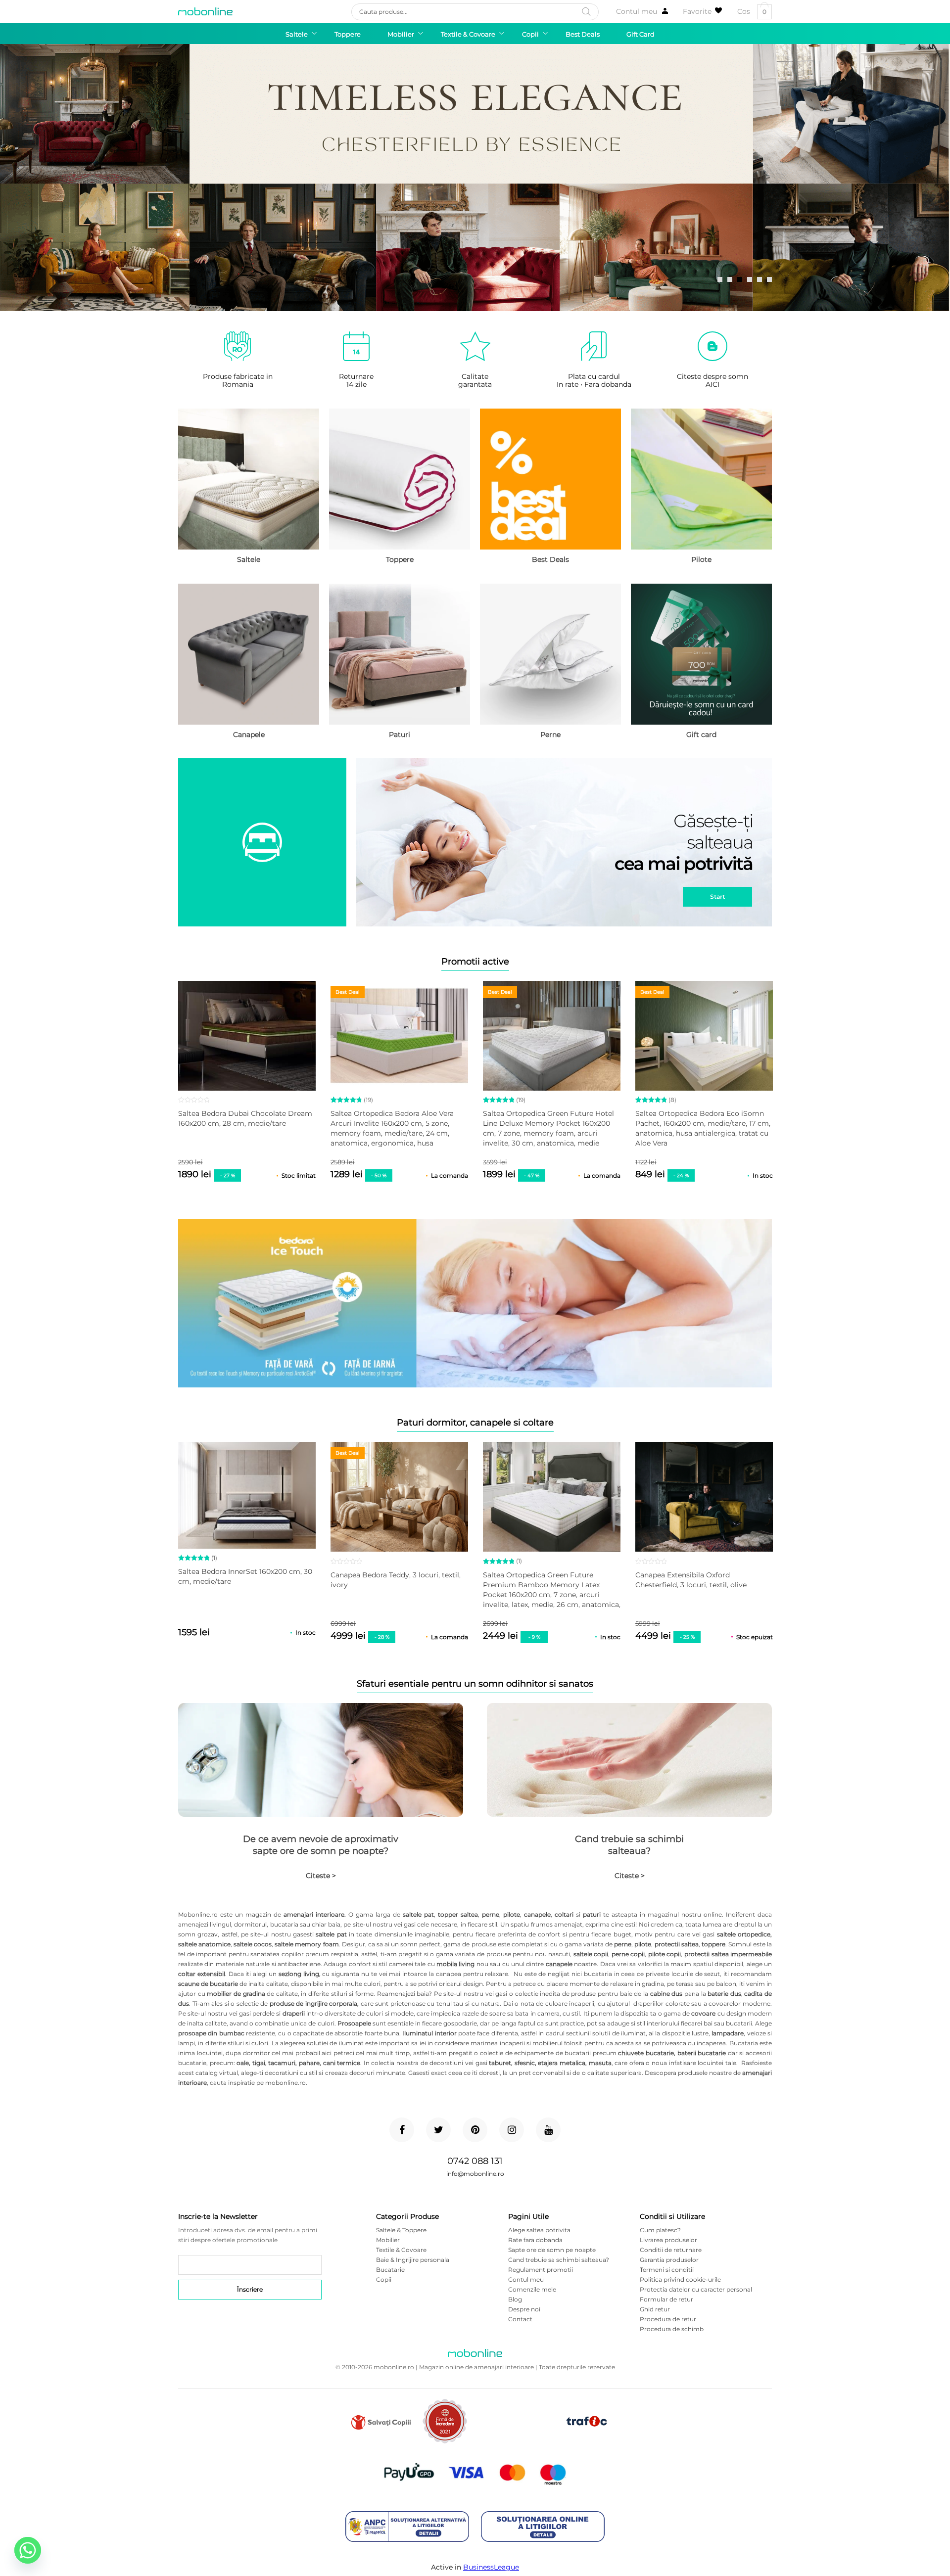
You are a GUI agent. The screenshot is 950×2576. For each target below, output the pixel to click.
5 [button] (760, 279)
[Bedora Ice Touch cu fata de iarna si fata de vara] (475, 1304)
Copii (384, 2279)
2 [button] (730, 279)
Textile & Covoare (401, 2250)
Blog (515, 2299)
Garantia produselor (669, 2260)
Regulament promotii (541, 2270)
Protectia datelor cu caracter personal (696, 2289)
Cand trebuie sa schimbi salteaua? (629, 1845)
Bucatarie (390, 2270)
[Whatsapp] (28, 2550)
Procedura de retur (668, 2319)
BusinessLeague (491, 2567)
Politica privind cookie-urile (680, 2279)
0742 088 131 (475, 2161)
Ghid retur (655, 2309)
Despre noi (524, 2309)
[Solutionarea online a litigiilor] (543, 2527)
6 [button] (769, 279)
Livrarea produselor (668, 2240)
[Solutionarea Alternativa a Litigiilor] (407, 2527)
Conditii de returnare (671, 2250)
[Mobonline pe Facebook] (402, 2130)
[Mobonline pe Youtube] (548, 2130)
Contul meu (637, 11)
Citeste (321, 1876)
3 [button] (740, 279)
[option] (475, 178)
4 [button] (750, 279)
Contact (520, 2319)
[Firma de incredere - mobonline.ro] (445, 2441)
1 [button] (720, 279)
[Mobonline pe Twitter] (438, 2130)
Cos (752, 12)
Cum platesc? (660, 2230)
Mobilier (388, 2240)
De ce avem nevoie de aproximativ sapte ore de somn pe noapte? (321, 1845)
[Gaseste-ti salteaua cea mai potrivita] (475, 843)
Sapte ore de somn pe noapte (552, 2250)
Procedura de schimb (672, 2329)
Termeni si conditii (667, 2270)
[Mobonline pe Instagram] (512, 2130)
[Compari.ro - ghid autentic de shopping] (516, 2437)
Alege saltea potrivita (539, 2230)
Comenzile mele (532, 2289)
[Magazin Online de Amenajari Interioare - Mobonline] (205, 11)
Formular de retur (666, 2299)
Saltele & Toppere (401, 2230)
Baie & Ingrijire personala (413, 2260)
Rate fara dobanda (535, 2240)
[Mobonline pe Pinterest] (475, 2130)
